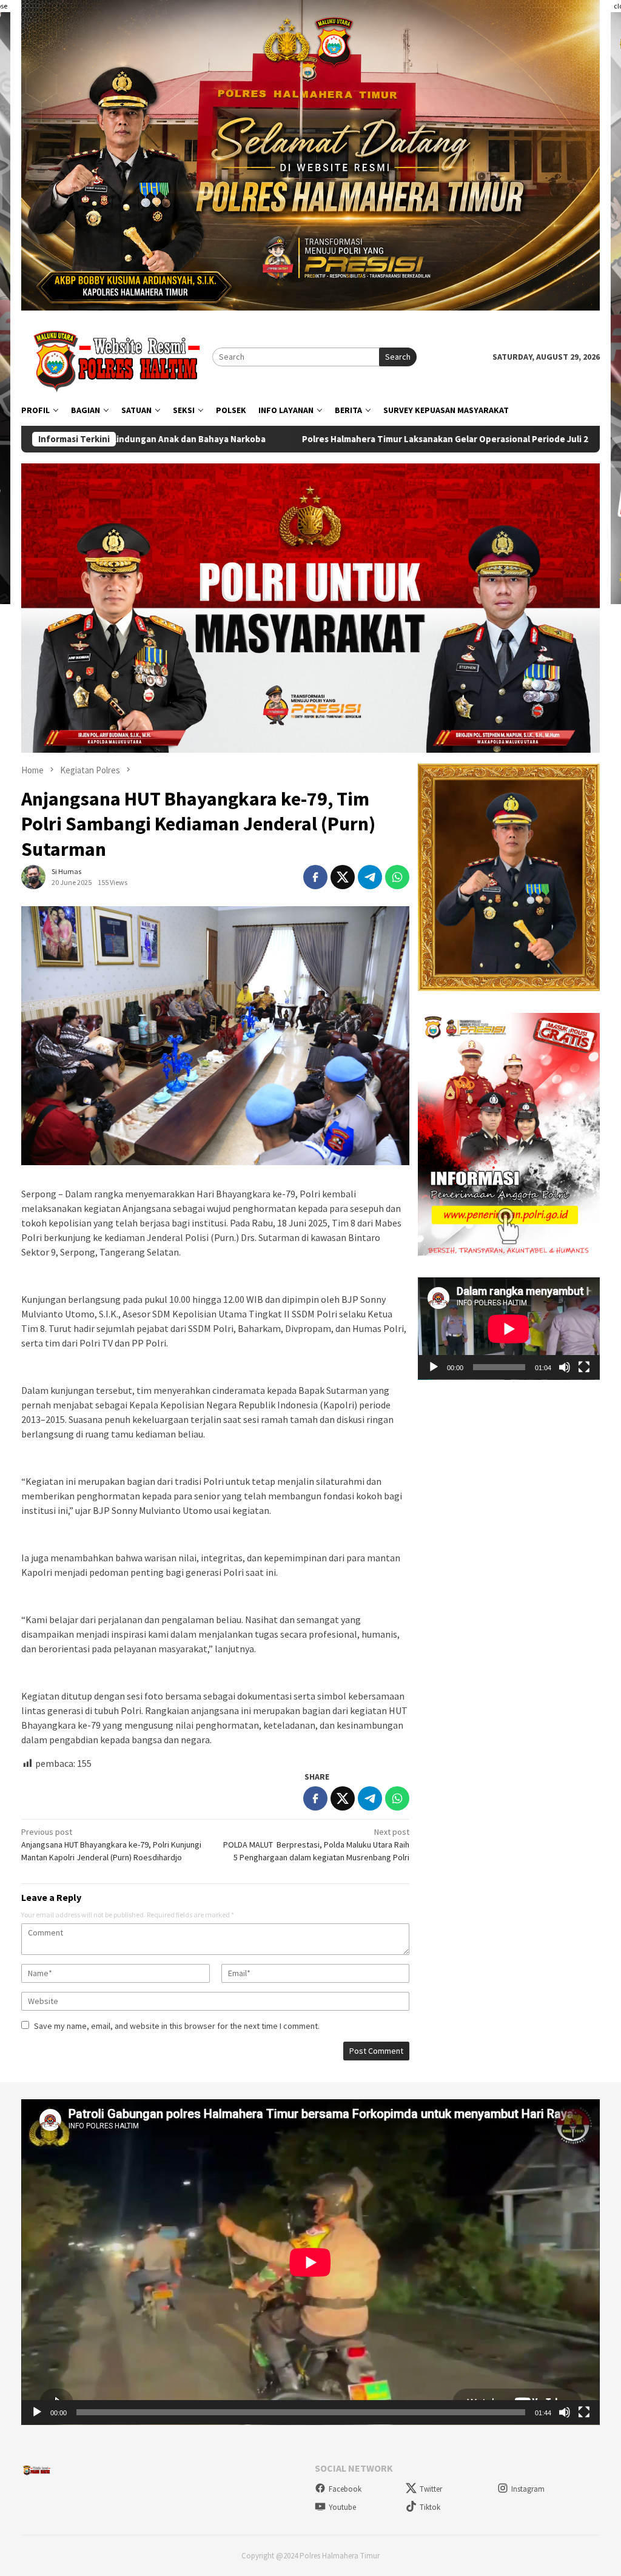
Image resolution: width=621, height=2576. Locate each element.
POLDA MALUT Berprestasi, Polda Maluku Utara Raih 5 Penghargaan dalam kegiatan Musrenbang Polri (316, 1845)
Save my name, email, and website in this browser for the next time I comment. (177, 2026)
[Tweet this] (343, 877)
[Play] (434, 1367)
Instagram (528, 2489)
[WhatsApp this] (397, 877)
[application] (509, 1329)
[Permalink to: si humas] (33, 876)
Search (398, 357)
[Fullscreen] (584, 1367)
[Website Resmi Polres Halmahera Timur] (117, 356)
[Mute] (565, 1367)
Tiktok (430, 2507)
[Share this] (315, 877)
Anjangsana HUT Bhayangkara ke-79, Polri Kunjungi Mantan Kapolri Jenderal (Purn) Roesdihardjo (111, 1845)
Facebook (345, 2489)
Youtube (342, 2507)
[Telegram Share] (370, 877)
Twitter (431, 2489)
